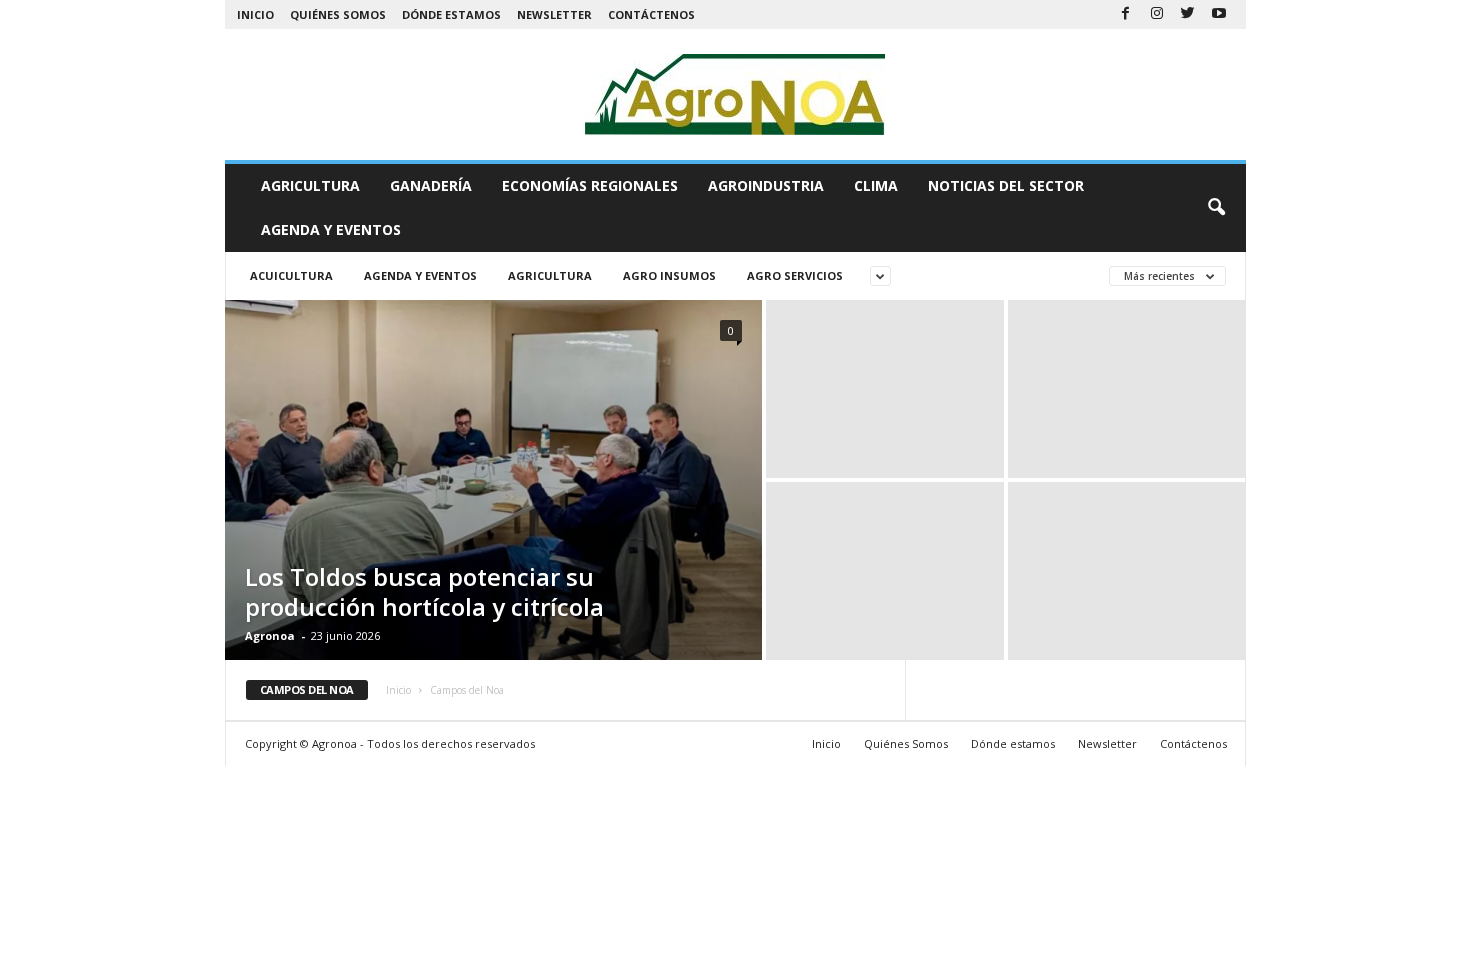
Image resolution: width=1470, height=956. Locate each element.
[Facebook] (1126, 14)
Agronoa (270, 635)
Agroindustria (766, 185)
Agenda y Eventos (331, 229)
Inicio (255, 14)
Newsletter (554, 14)
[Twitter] (1188, 14)
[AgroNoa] (735, 94)
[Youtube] (1219, 14)
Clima (876, 185)
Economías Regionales (590, 185)
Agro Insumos (669, 275)
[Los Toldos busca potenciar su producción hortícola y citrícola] (493, 480)
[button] (1216, 208)
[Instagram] (1157, 14)
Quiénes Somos (338, 14)
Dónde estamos (451, 14)
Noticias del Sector (1006, 185)
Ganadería (431, 185)
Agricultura (310, 185)
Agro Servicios (795, 275)
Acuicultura (291, 275)
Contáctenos (651, 14)
